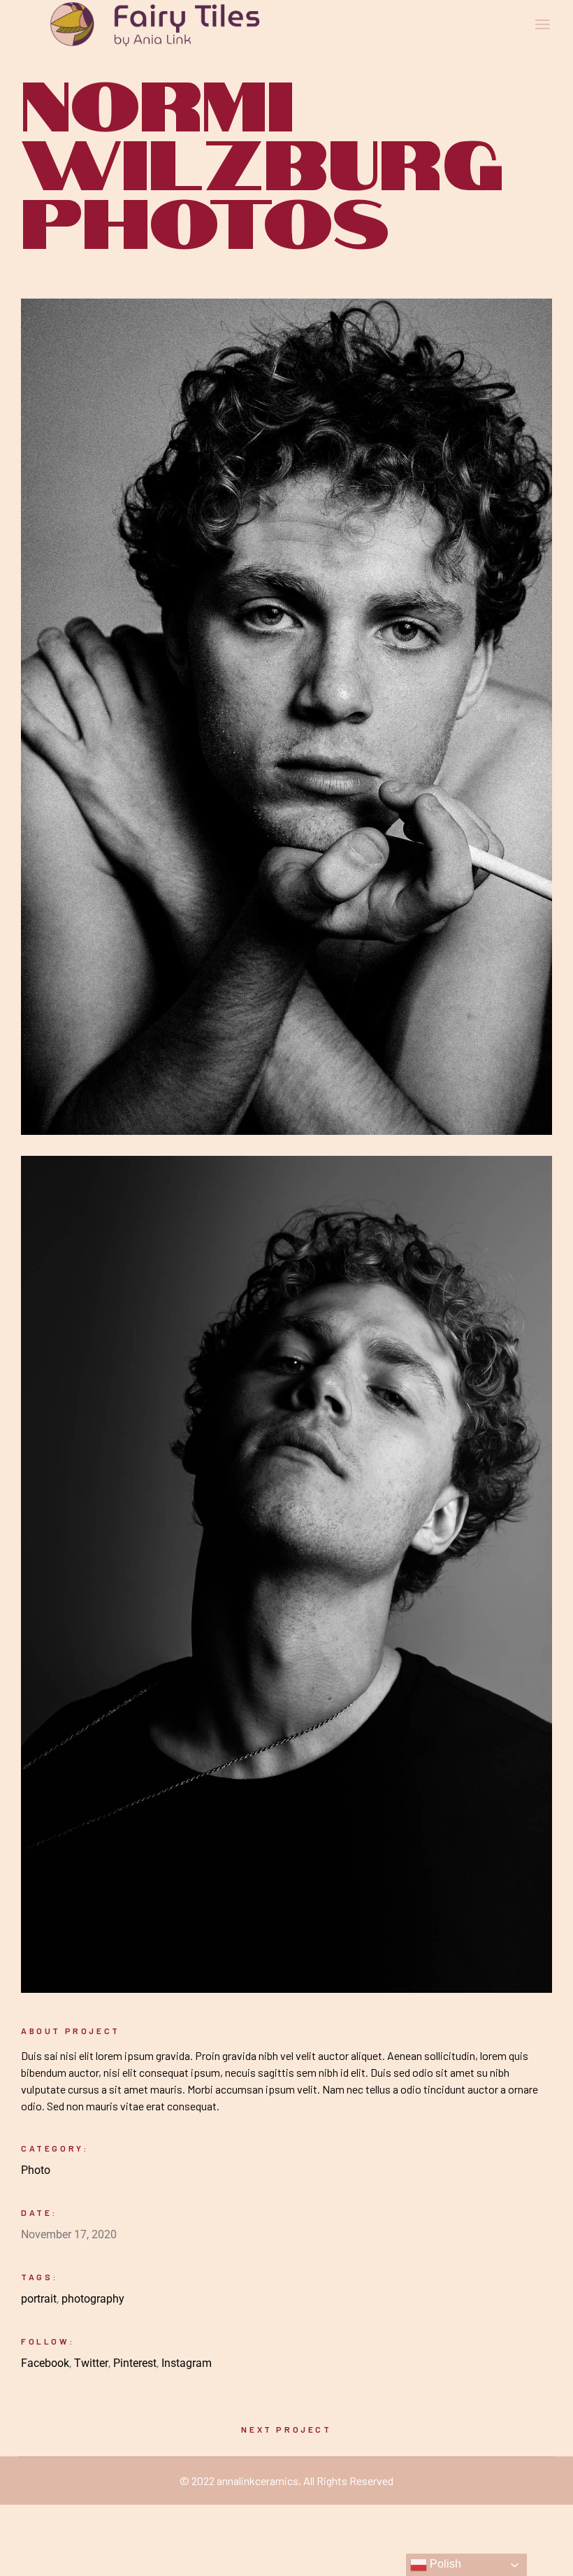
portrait (39, 2299)
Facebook (45, 2363)
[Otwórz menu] (543, 24)
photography (93, 2299)
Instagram (187, 2363)
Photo (36, 2170)
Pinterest (135, 2363)
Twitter (91, 2363)
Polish (444, 2564)
